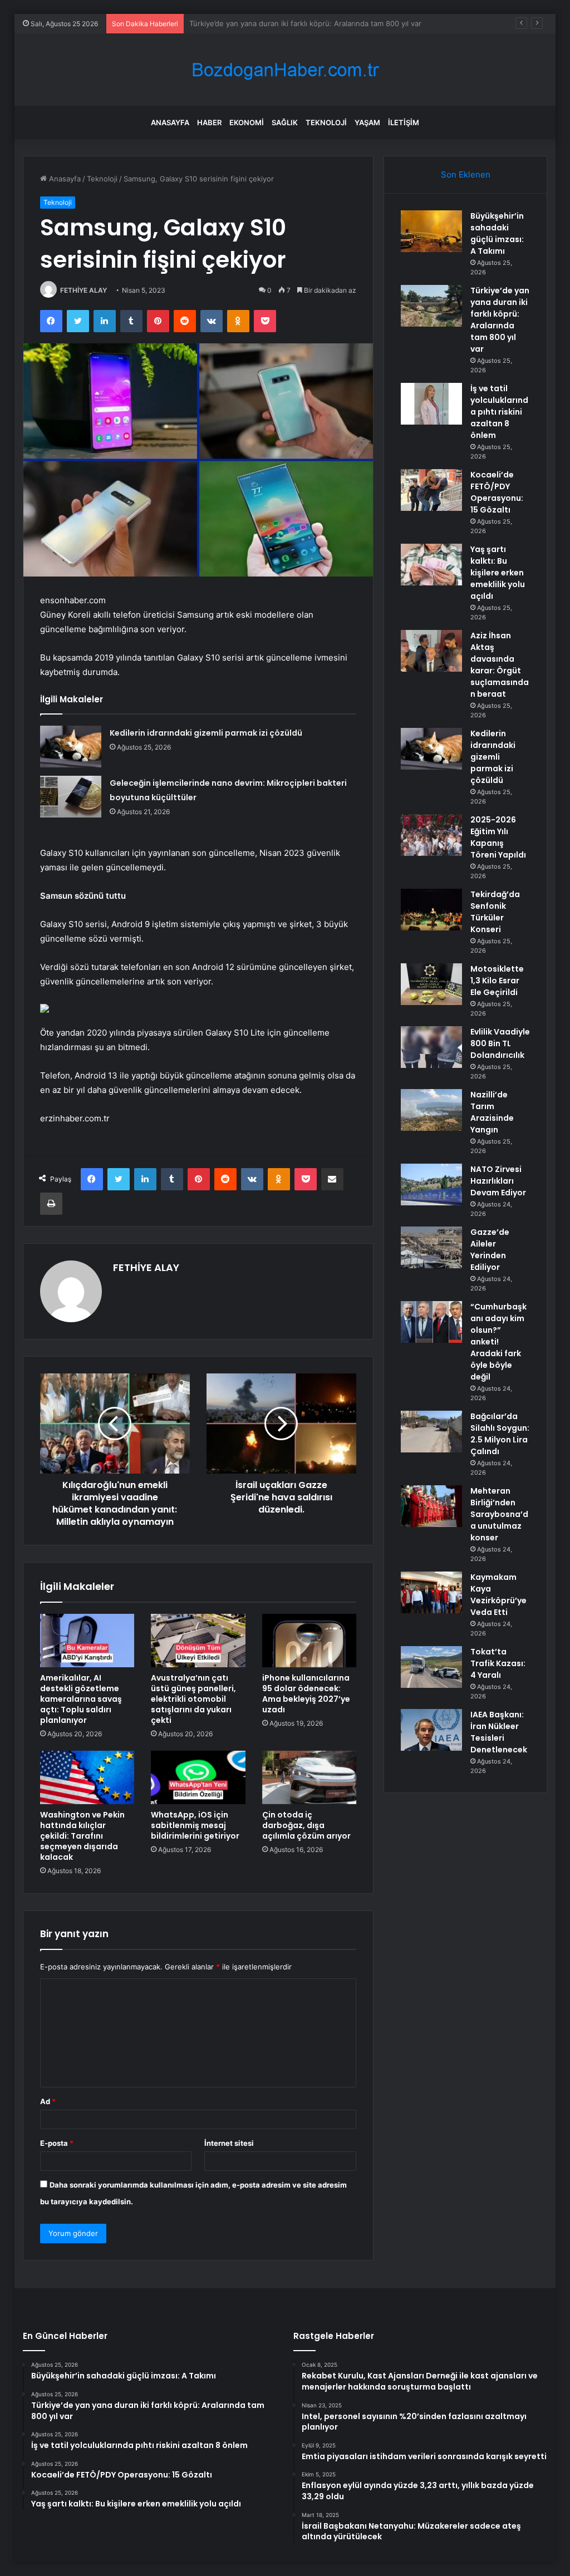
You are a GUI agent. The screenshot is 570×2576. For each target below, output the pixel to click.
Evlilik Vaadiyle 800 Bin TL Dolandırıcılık (500, 1043)
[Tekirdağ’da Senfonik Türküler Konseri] (431, 910)
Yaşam (367, 122)
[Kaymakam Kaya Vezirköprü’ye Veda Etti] (431, 1592)
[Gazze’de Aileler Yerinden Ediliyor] (431, 1247)
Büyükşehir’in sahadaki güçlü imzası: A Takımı (497, 233)
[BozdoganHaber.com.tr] (285, 70)
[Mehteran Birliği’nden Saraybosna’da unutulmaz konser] (431, 1506)
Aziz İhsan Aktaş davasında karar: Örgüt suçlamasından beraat (500, 665)
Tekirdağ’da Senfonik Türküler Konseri (495, 912)
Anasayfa (170, 122)
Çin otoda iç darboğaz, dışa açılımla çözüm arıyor (306, 1825)
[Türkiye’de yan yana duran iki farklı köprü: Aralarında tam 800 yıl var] (431, 306)
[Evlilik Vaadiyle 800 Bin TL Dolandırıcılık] (431, 1047)
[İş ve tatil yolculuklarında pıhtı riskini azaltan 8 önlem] (431, 404)
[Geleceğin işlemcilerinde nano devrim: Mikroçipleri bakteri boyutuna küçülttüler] (71, 797)
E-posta (57, 2143)
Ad (48, 2101)
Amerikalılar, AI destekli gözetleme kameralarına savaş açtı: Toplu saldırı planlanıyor (81, 1699)
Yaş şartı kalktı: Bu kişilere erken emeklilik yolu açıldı (498, 573)
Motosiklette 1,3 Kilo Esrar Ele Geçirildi (497, 981)
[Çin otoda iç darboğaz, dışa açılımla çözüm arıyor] (309, 1777)
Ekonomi (247, 122)
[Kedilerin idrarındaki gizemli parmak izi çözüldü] (71, 747)
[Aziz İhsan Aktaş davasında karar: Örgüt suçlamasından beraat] (431, 651)
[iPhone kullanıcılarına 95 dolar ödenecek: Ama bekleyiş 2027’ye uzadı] (309, 1641)
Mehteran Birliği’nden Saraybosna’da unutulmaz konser (499, 1514)
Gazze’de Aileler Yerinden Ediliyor (490, 1250)
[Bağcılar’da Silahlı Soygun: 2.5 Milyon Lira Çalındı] (431, 1432)
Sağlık (285, 122)
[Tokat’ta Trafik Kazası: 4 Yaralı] (431, 1667)
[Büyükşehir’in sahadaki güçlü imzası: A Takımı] (431, 231)
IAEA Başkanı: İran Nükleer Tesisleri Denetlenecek (499, 1732)
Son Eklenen (466, 174)
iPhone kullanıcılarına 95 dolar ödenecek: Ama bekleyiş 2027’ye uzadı (306, 1694)
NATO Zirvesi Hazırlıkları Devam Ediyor (498, 1181)
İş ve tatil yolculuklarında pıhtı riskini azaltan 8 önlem (280, 23)
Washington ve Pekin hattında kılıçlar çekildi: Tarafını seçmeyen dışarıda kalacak (82, 1836)
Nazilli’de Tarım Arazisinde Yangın (492, 1112)
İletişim (404, 122)
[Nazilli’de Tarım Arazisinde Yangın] (431, 1110)
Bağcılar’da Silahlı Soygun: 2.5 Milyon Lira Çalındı (500, 1434)
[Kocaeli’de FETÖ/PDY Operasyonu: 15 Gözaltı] (431, 490)
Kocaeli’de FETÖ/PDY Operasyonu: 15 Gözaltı (497, 492)
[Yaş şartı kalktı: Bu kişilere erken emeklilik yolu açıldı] (431, 565)
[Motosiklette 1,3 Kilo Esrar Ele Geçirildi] (431, 984)
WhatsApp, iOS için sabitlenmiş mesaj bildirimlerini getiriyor (195, 1825)
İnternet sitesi (229, 2143)
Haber (209, 122)
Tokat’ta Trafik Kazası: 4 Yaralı (498, 1663)
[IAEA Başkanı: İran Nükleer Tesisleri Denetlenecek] (431, 1730)
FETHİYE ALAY (83, 290)
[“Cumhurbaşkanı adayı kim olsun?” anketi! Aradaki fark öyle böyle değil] (431, 1322)
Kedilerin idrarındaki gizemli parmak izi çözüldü (206, 733)
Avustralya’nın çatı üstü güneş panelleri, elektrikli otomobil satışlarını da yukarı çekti (193, 1699)
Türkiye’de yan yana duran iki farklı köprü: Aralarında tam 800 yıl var (500, 320)
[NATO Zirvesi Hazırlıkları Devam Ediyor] (431, 1184)
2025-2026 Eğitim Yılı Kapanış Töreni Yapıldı (498, 837)
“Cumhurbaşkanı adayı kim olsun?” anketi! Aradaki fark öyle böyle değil (498, 1342)
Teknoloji (326, 122)
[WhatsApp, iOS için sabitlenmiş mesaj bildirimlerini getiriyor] (198, 1777)
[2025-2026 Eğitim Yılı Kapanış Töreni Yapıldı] (431, 835)
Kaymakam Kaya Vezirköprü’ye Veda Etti (498, 1595)
